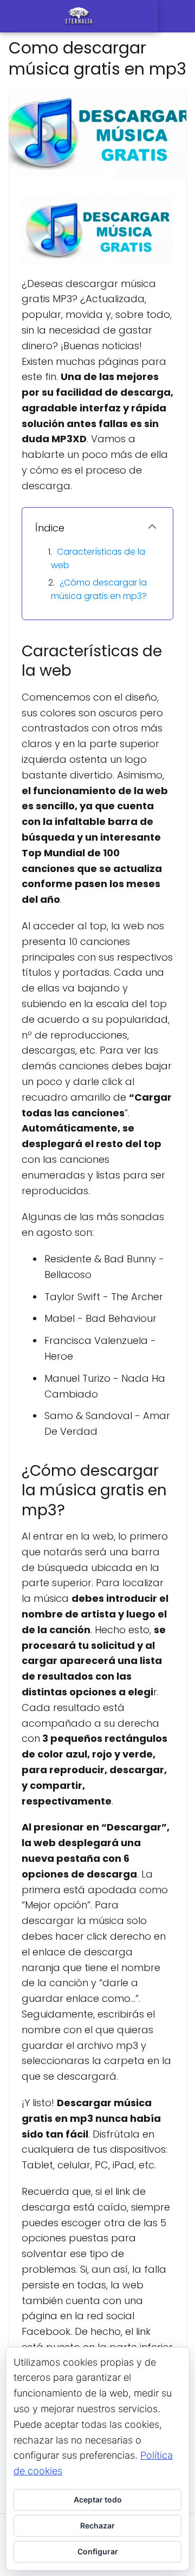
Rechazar (97, 2525)
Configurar (98, 2551)
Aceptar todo (98, 2500)
